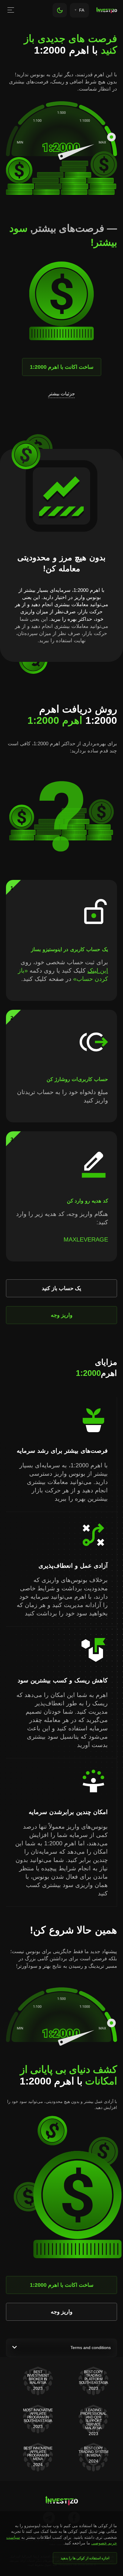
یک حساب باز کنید (61, 1288)
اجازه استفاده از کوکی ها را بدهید (85, 2558)
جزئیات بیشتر (62, 394)
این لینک (98, 970)
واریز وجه (62, 1315)
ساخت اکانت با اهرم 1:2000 (62, 367)
